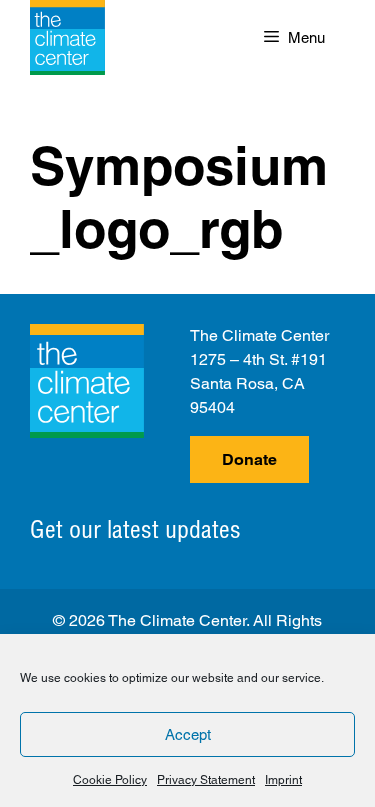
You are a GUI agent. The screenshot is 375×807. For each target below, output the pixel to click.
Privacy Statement (206, 780)
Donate (249, 459)
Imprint (283, 780)
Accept (188, 734)
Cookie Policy (110, 780)
